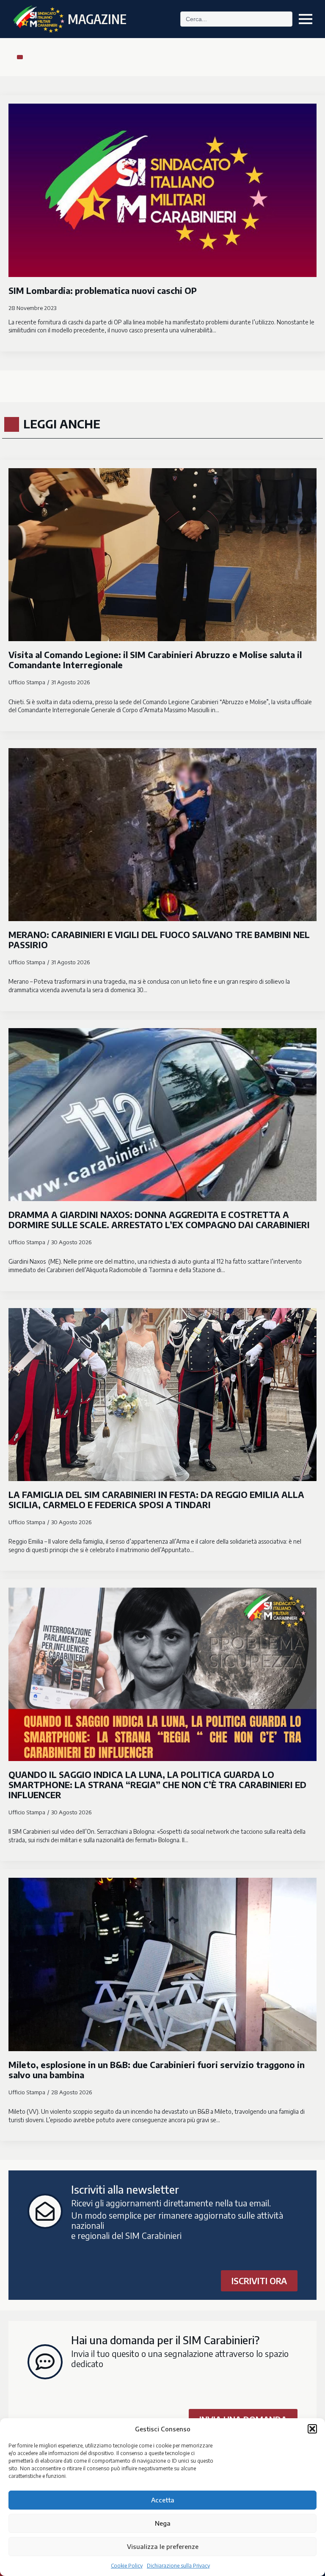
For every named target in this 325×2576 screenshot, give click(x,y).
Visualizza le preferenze (163, 2546)
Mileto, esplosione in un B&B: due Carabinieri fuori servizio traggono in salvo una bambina (157, 2070)
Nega (163, 2523)
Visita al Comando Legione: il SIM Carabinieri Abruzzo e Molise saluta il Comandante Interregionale (155, 660)
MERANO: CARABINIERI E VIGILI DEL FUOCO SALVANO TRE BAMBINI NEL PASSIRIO (159, 940)
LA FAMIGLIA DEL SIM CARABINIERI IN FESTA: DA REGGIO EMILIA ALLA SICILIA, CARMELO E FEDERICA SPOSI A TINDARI (156, 1500)
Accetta (163, 2500)
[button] (312, 2429)
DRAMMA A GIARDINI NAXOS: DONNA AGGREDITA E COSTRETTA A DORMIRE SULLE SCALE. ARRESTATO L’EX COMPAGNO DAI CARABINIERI (159, 1220)
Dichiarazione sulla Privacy (178, 2566)
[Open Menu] (306, 19)
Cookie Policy (127, 2566)
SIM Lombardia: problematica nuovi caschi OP (103, 291)
